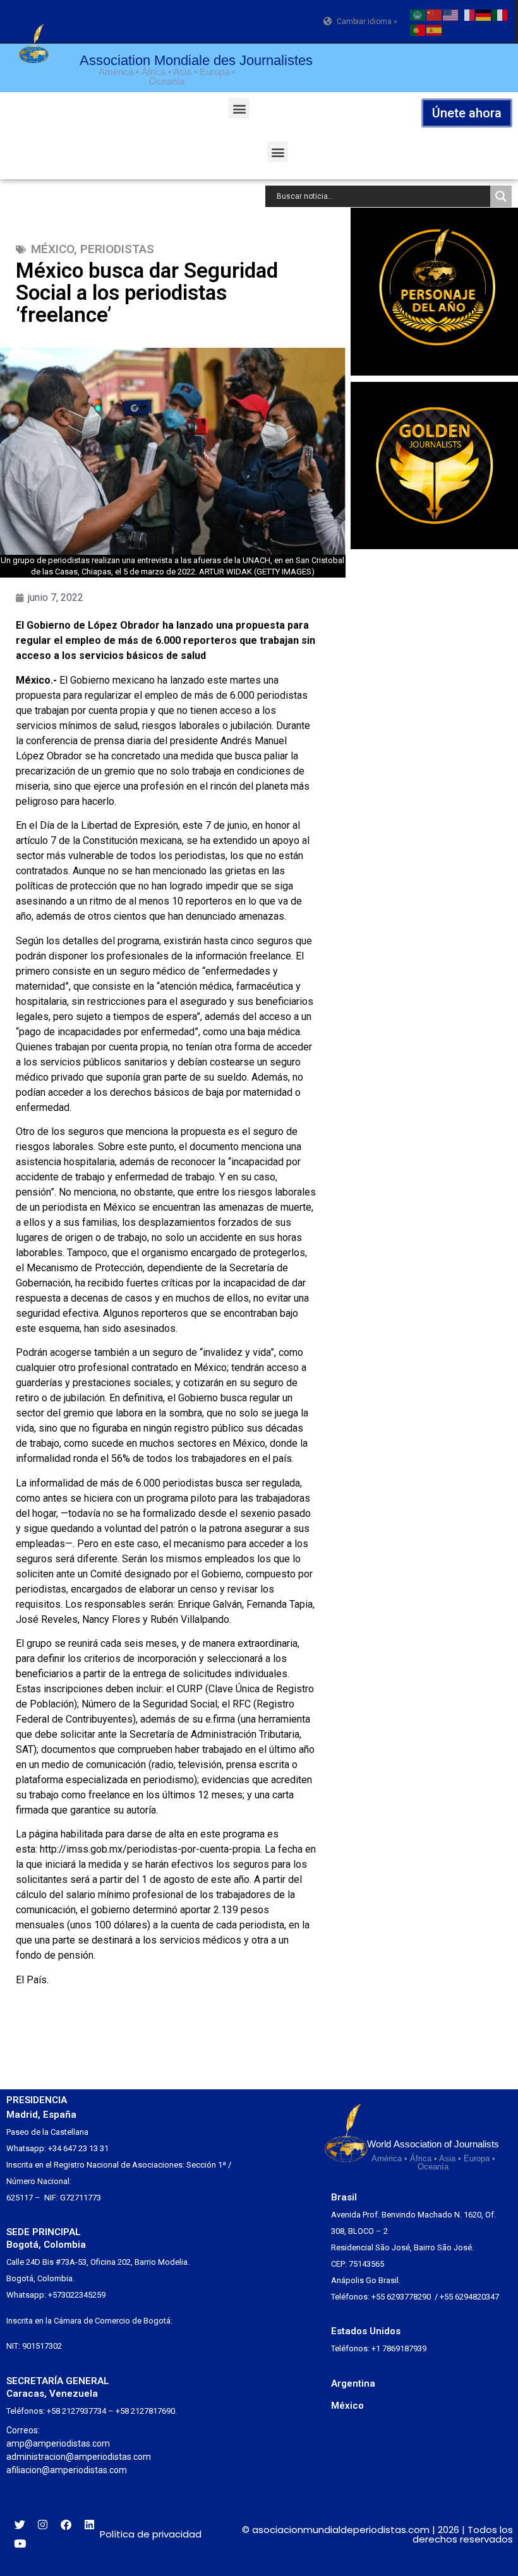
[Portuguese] (418, 29)
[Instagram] (43, 2525)
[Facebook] (66, 2525)
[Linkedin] (89, 2525)
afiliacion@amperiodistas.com (67, 2470)
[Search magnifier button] (501, 196)
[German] (484, 14)
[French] (467, 14)
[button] (239, 108)
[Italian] (500, 14)
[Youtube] (20, 2544)
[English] (451, 14)
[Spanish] (435, 29)
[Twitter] (20, 2525)
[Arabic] (418, 14)
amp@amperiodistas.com (58, 2443)
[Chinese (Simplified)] (435, 14)
